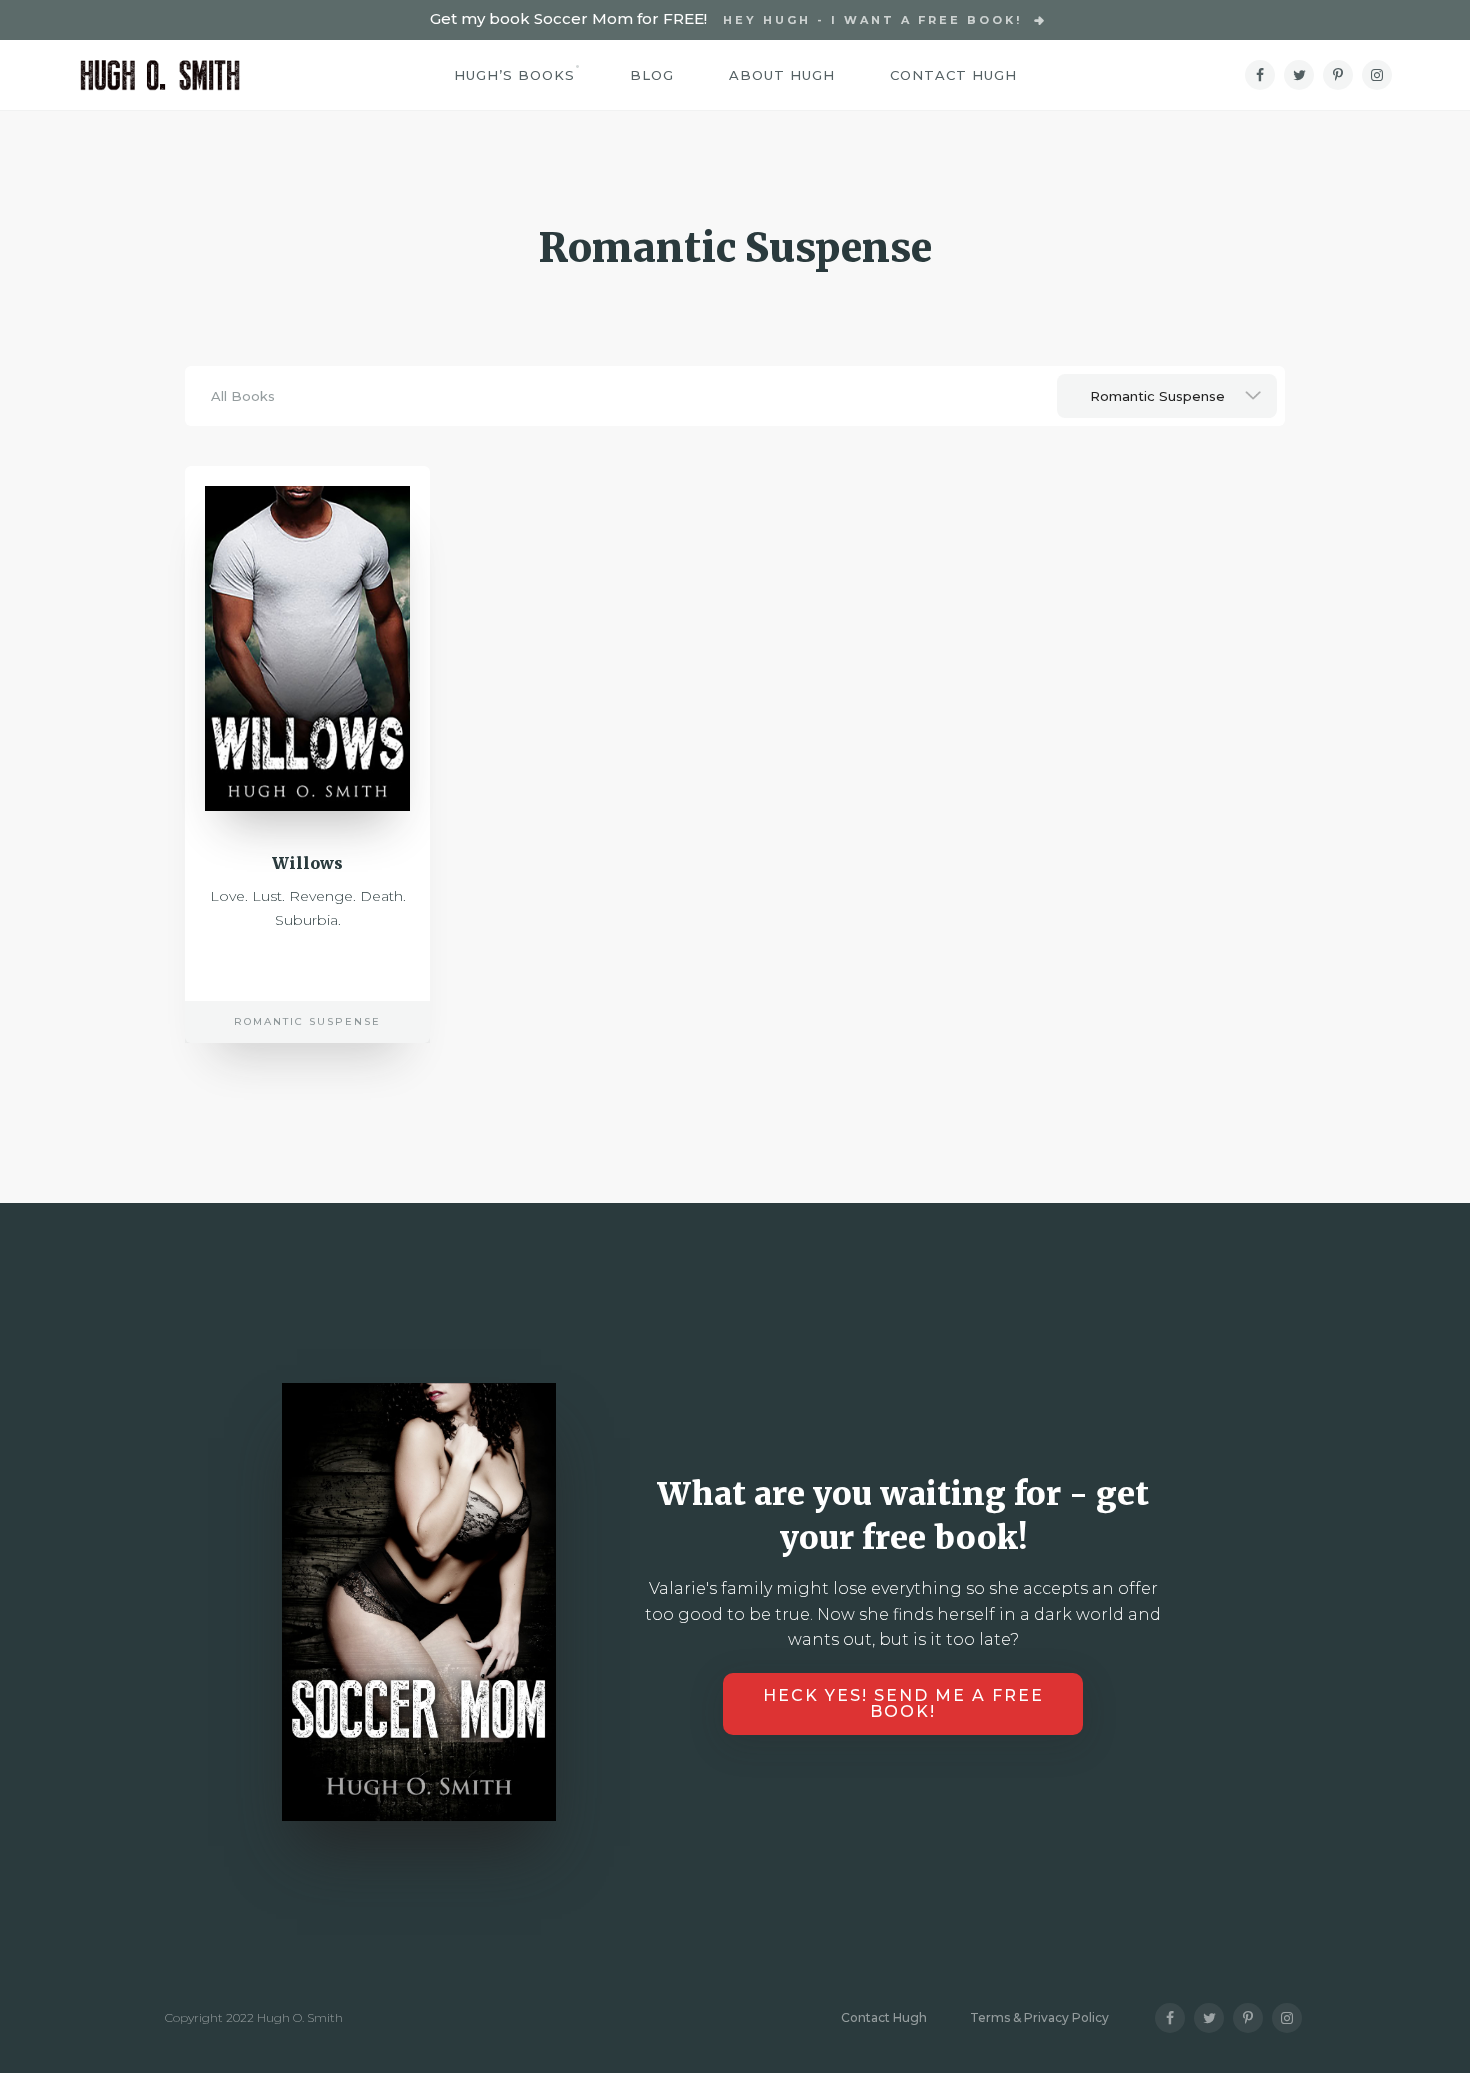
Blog (652, 75)
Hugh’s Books (514, 75)
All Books (243, 396)
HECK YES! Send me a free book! (903, 1703)
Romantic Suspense (307, 1021)
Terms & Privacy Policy (1039, 2018)
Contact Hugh (953, 75)
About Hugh (782, 75)
